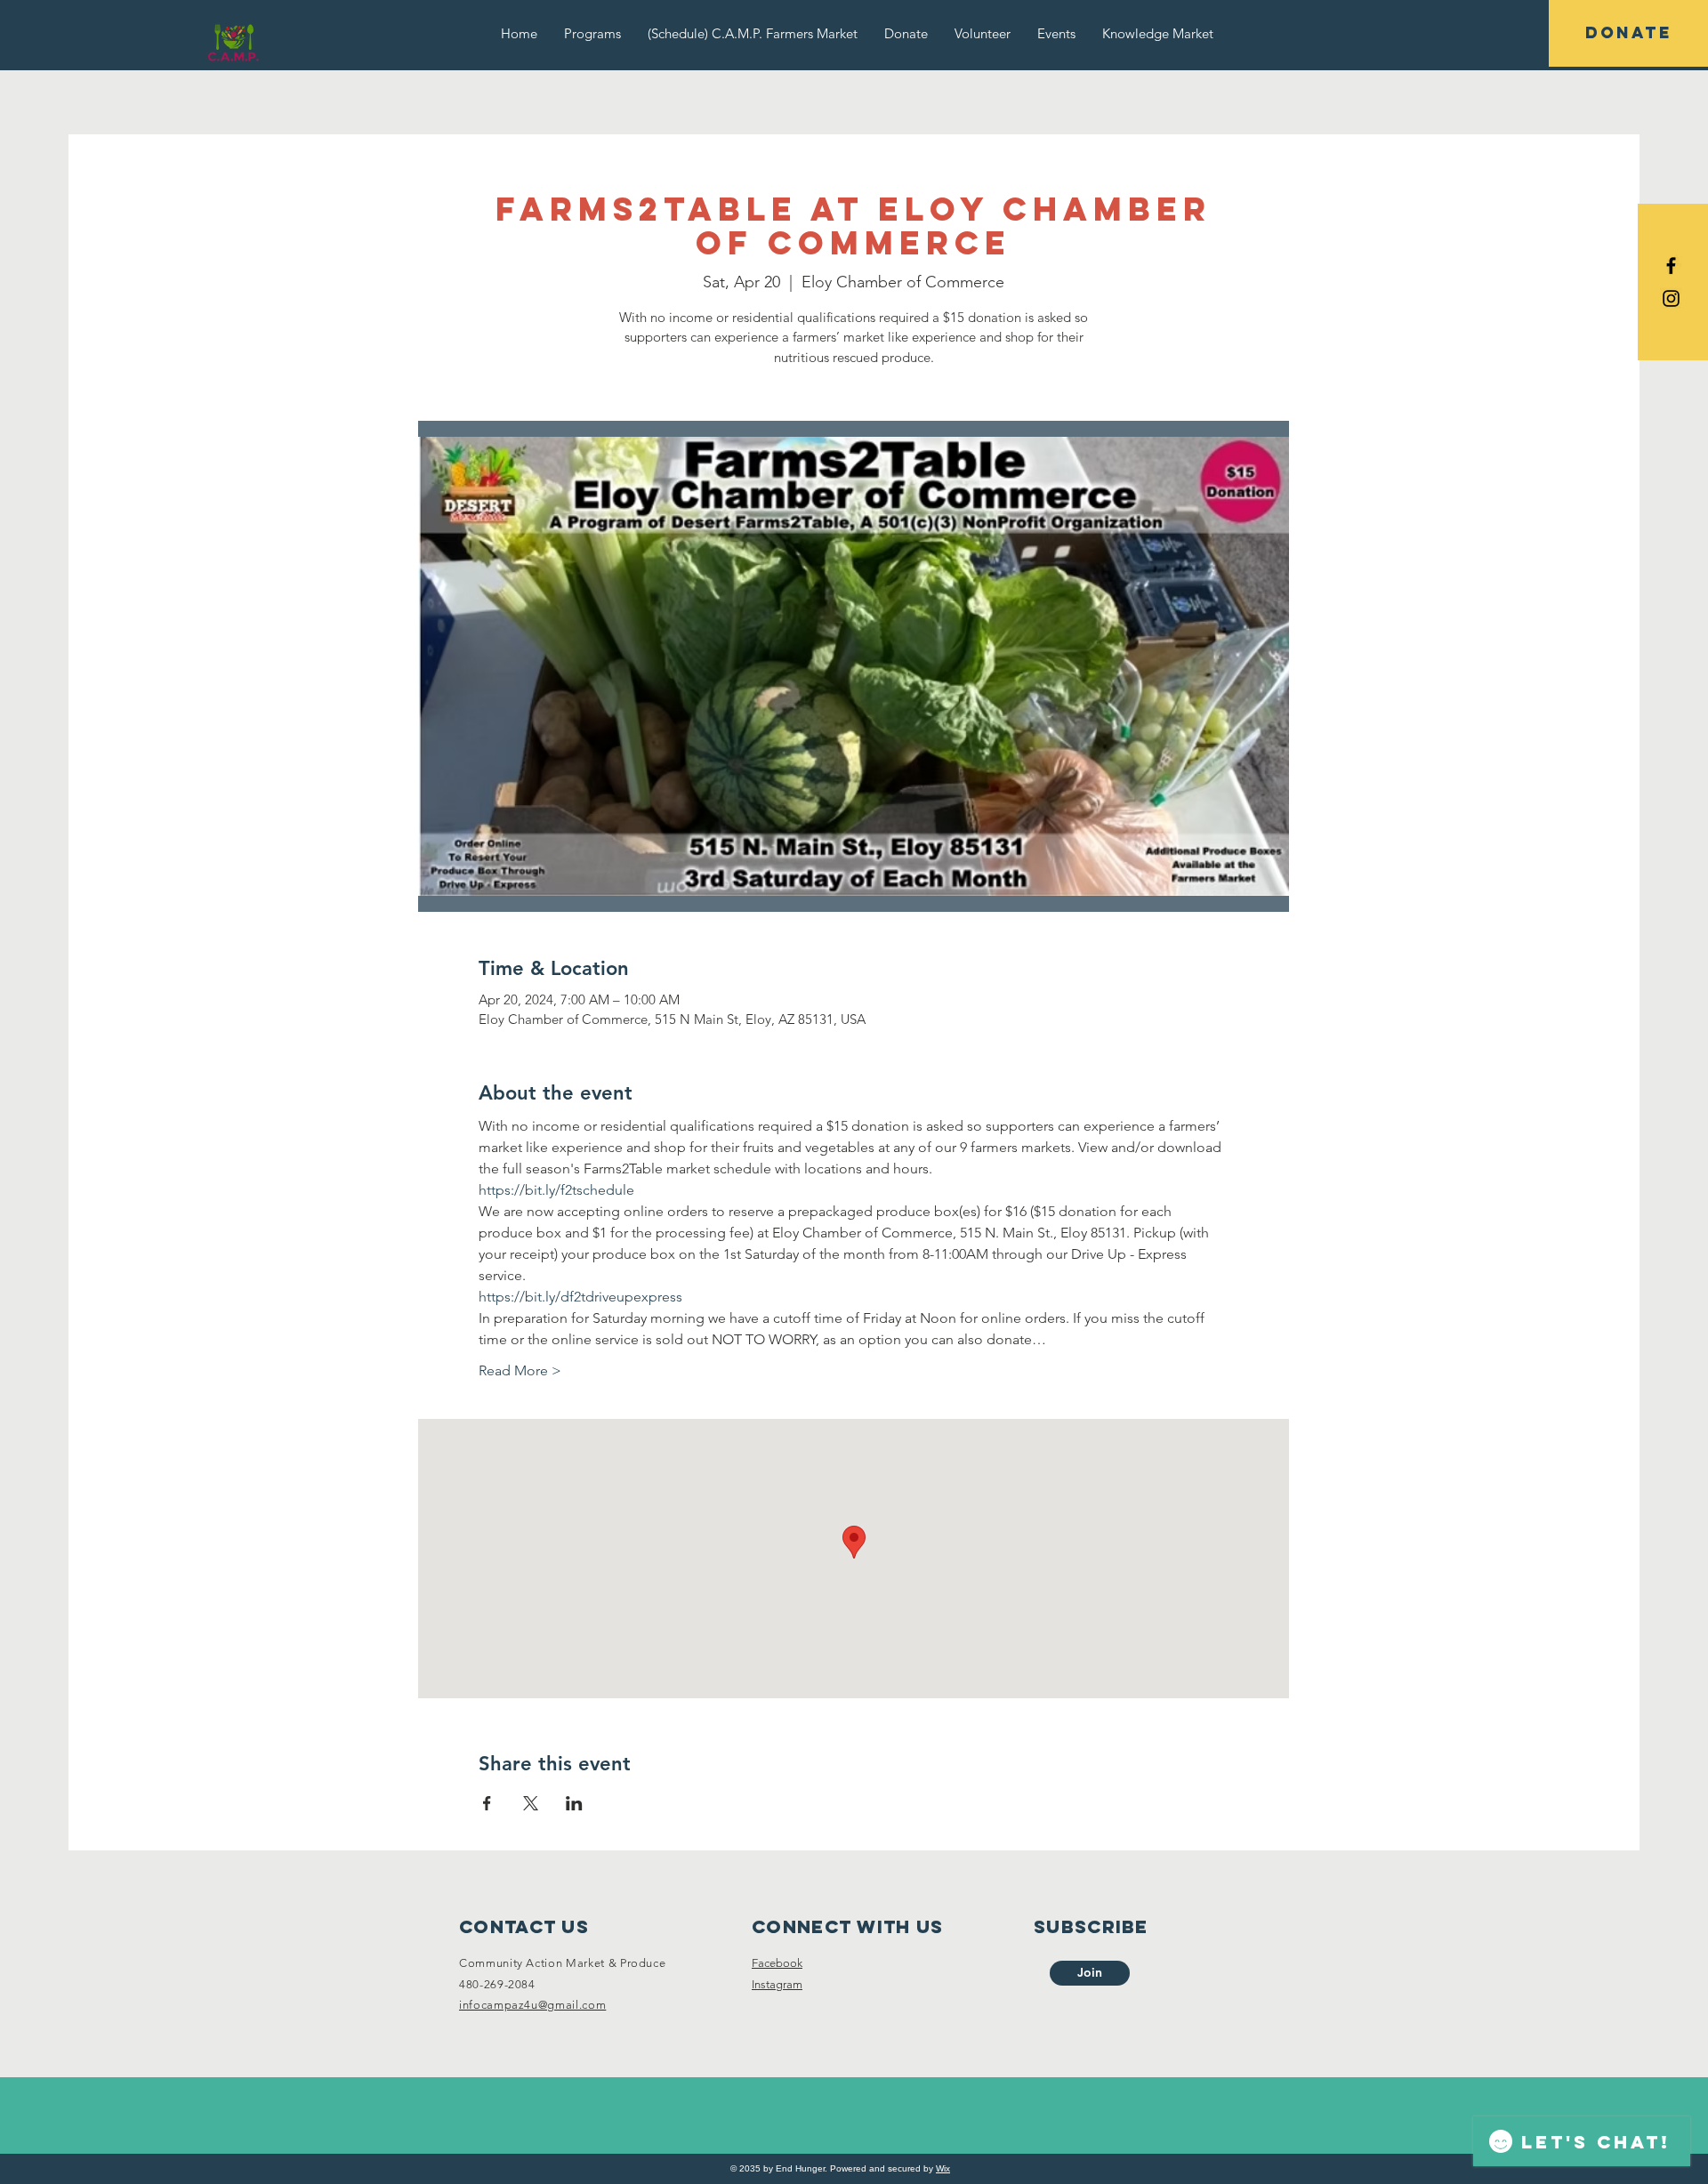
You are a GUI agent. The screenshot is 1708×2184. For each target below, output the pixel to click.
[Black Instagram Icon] (1671, 298)
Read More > (520, 1370)
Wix (943, 2168)
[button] (592, 33)
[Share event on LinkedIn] (574, 1803)
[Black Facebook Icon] (1671, 266)
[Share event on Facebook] (487, 1803)
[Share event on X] (531, 1803)
